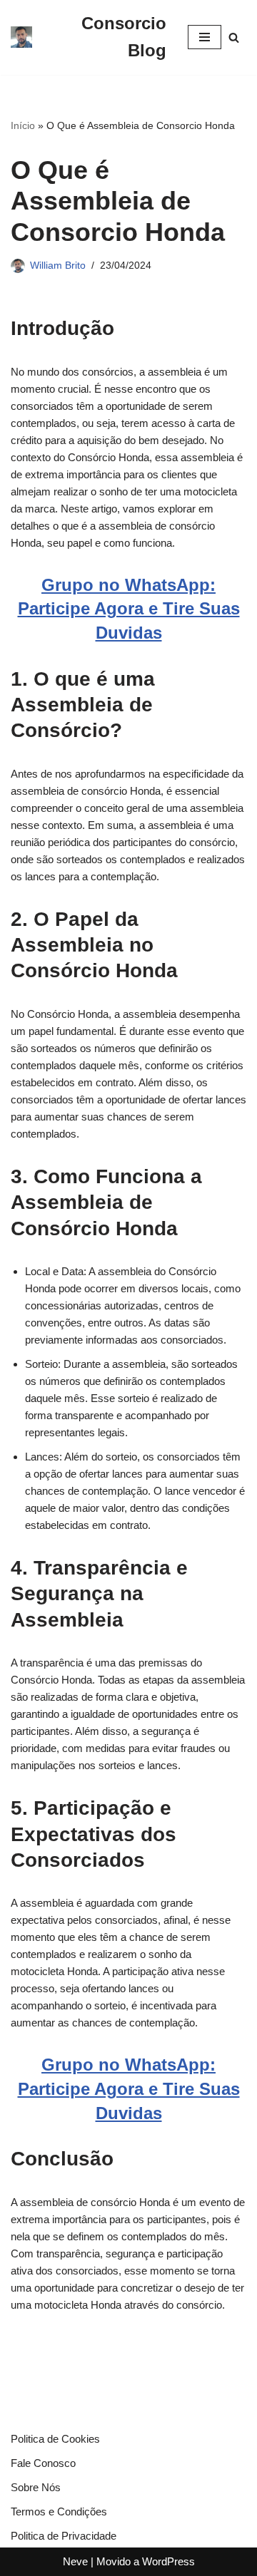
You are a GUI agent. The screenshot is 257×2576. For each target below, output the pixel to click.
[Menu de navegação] (205, 37)
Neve (75, 2561)
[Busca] (234, 37)
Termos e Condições (59, 2511)
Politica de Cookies (55, 2439)
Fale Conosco (43, 2463)
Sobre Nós (36, 2487)
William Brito (58, 266)
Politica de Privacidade (64, 2536)
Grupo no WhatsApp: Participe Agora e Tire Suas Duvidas (129, 609)
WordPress (168, 2561)
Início (23, 125)
